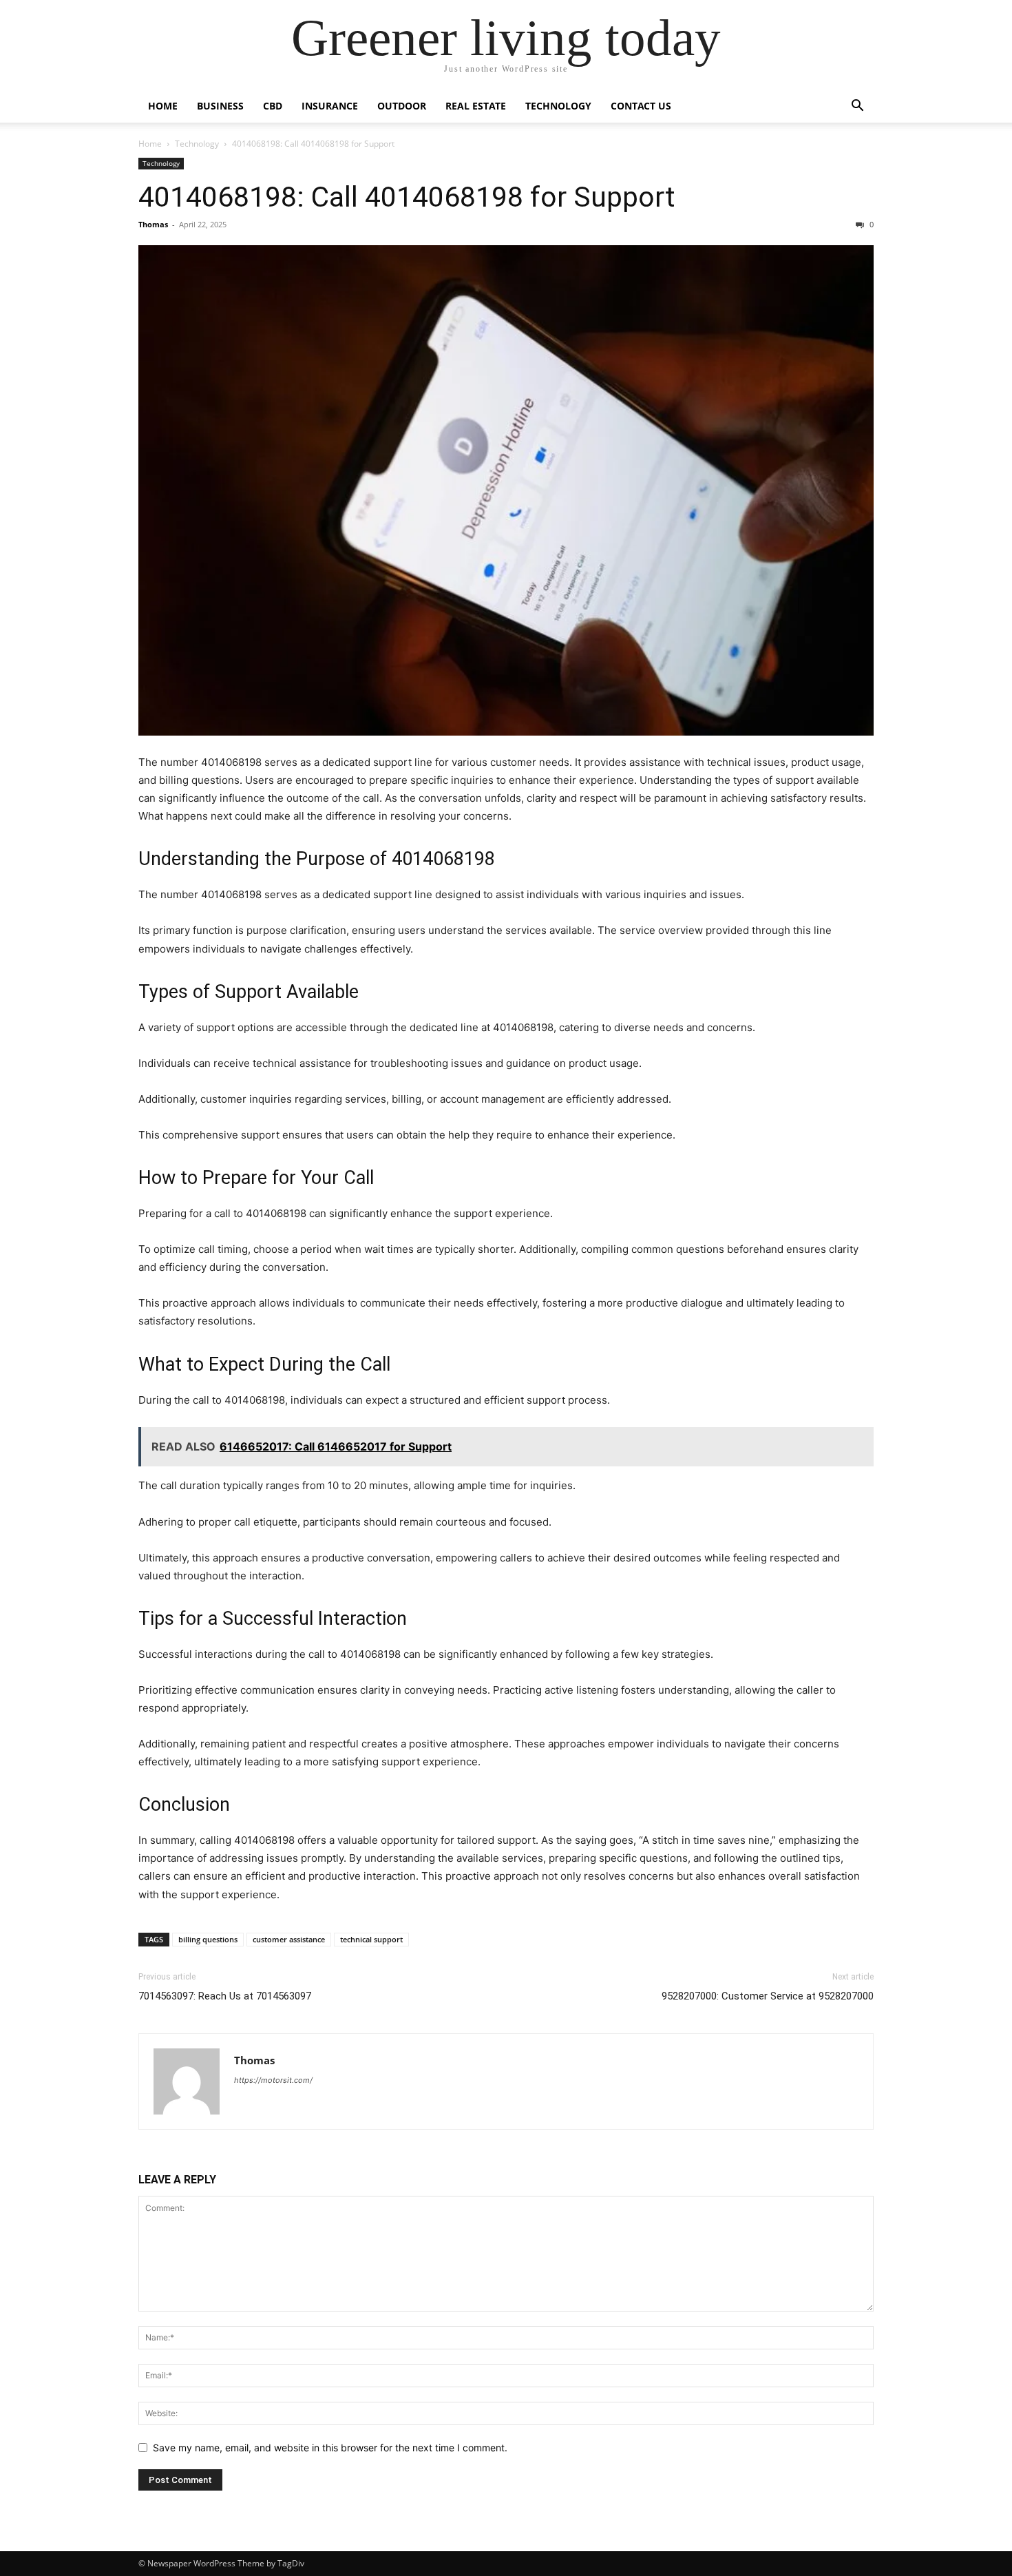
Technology (558, 106)
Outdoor (402, 106)
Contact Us (641, 106)
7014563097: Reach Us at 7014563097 (225, 1996)
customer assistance (289, 1939)
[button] (857, 107)
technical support (371, 1939)
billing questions (208, 1939)
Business (220, 106)
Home (163, 106)
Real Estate (476, 106)
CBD (273, 106)
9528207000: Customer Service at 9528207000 (768, 1996)
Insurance (330, 106)
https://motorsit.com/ (273, 2080)
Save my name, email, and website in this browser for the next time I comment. (330, 2448)
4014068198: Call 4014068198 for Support (407, 197)
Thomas (153, 224)
